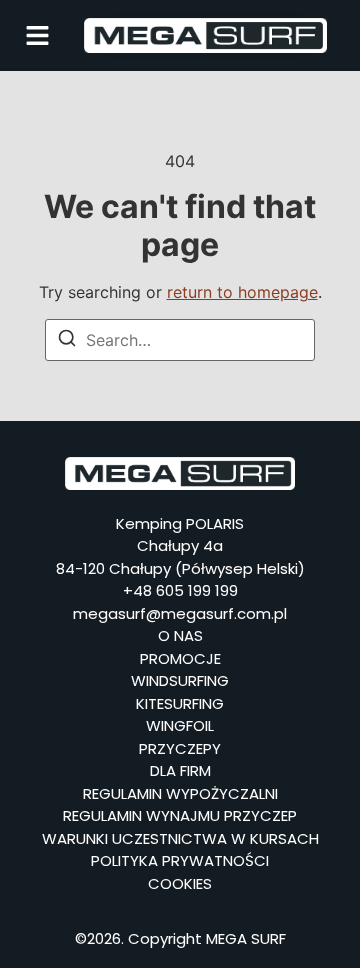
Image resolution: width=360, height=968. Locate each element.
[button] (37, 35)
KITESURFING (180, 703)
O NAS (180, 635)
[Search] (67, 341)
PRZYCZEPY (180, 748)
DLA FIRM (180, 770)
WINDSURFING (180, 680)
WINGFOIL (180, 725)
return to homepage (242, 292)
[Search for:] (180, 340)
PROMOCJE (180, 658)
